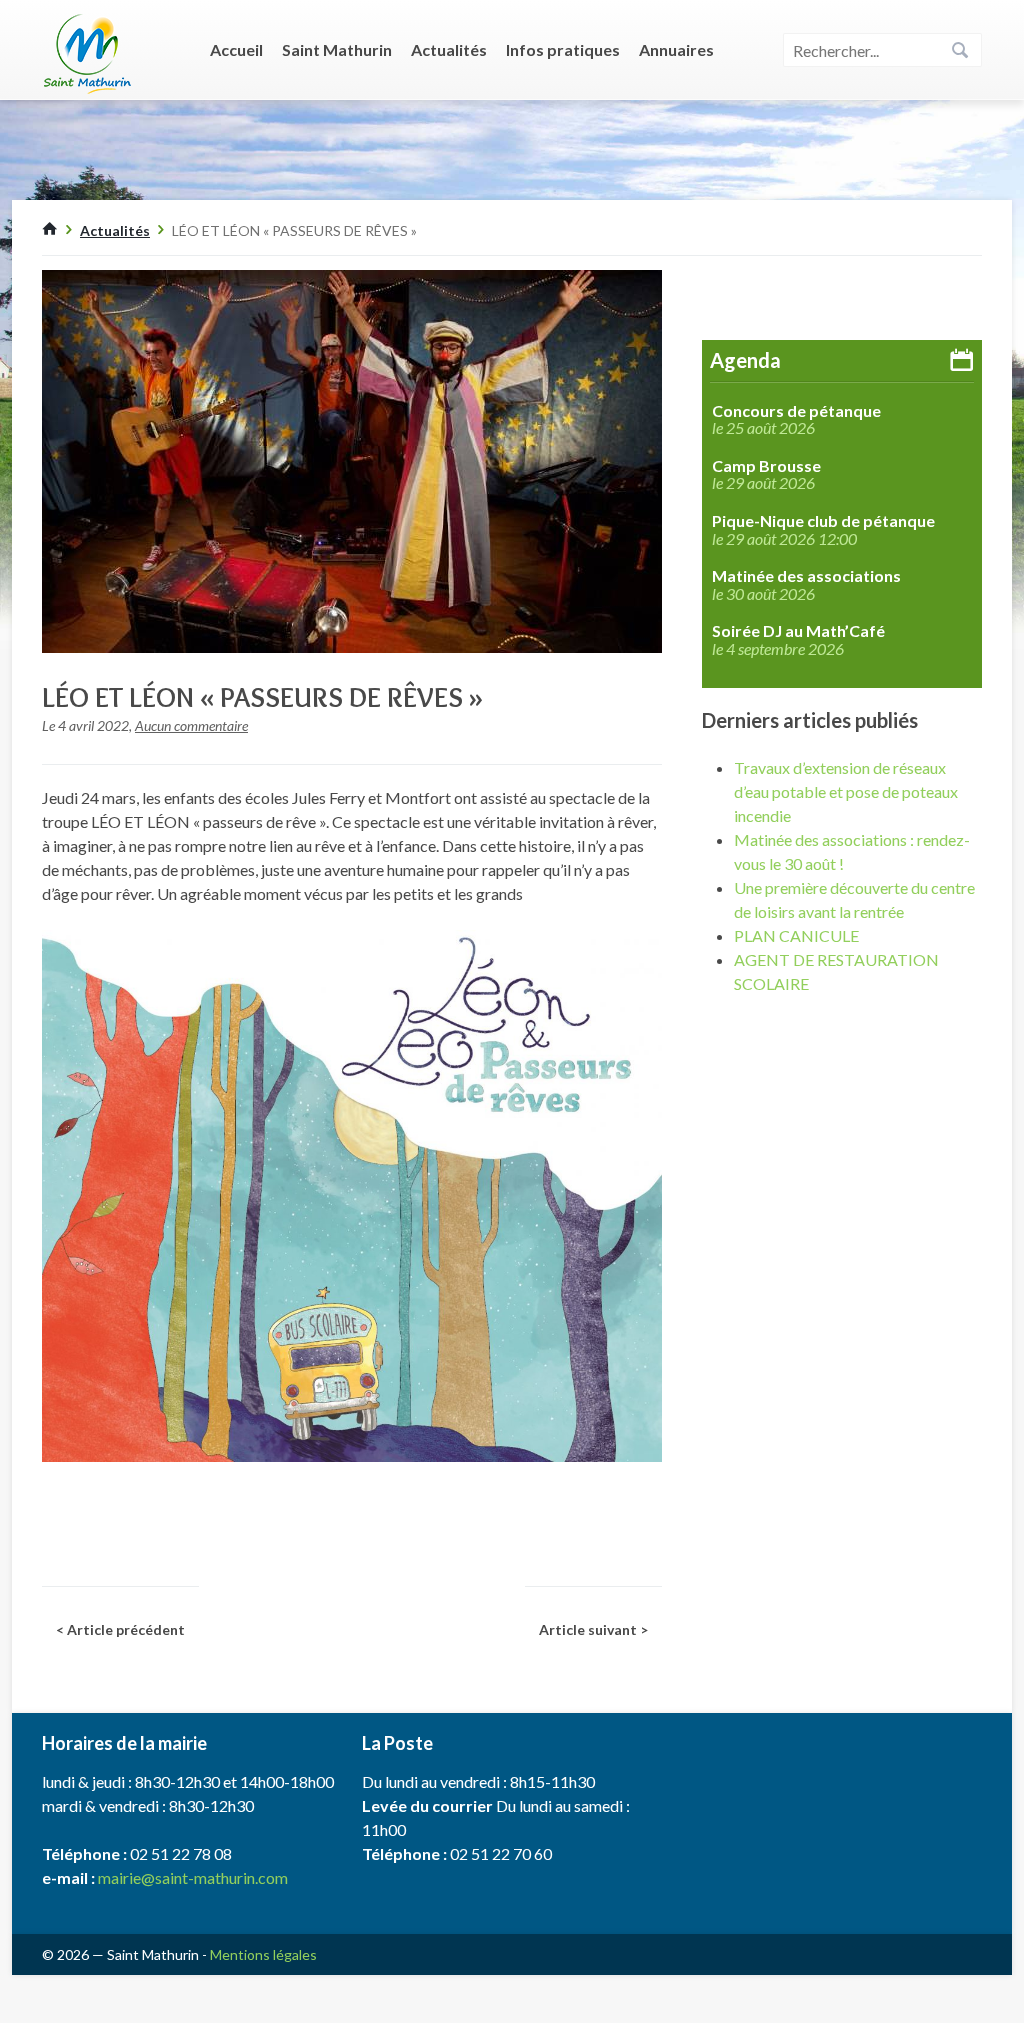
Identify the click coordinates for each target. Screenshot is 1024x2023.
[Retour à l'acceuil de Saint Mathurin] (50, 230)
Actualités (449, 49)
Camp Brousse (766, 466)
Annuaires (676, 49)
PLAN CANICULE (796, 935)
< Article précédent (120, 1629)
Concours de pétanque (796, 411)
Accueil (236, 49)
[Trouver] (960, 51)
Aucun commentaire (191, 725)
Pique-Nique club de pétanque (823, 521)
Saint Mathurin (337, 49)
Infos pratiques (563, 49)
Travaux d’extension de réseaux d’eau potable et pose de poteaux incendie (846, 791)
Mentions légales (263, 1954)
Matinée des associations (806, 576)
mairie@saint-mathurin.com (193, 1877)
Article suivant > (593, 1629)
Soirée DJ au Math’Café (798, 631)
